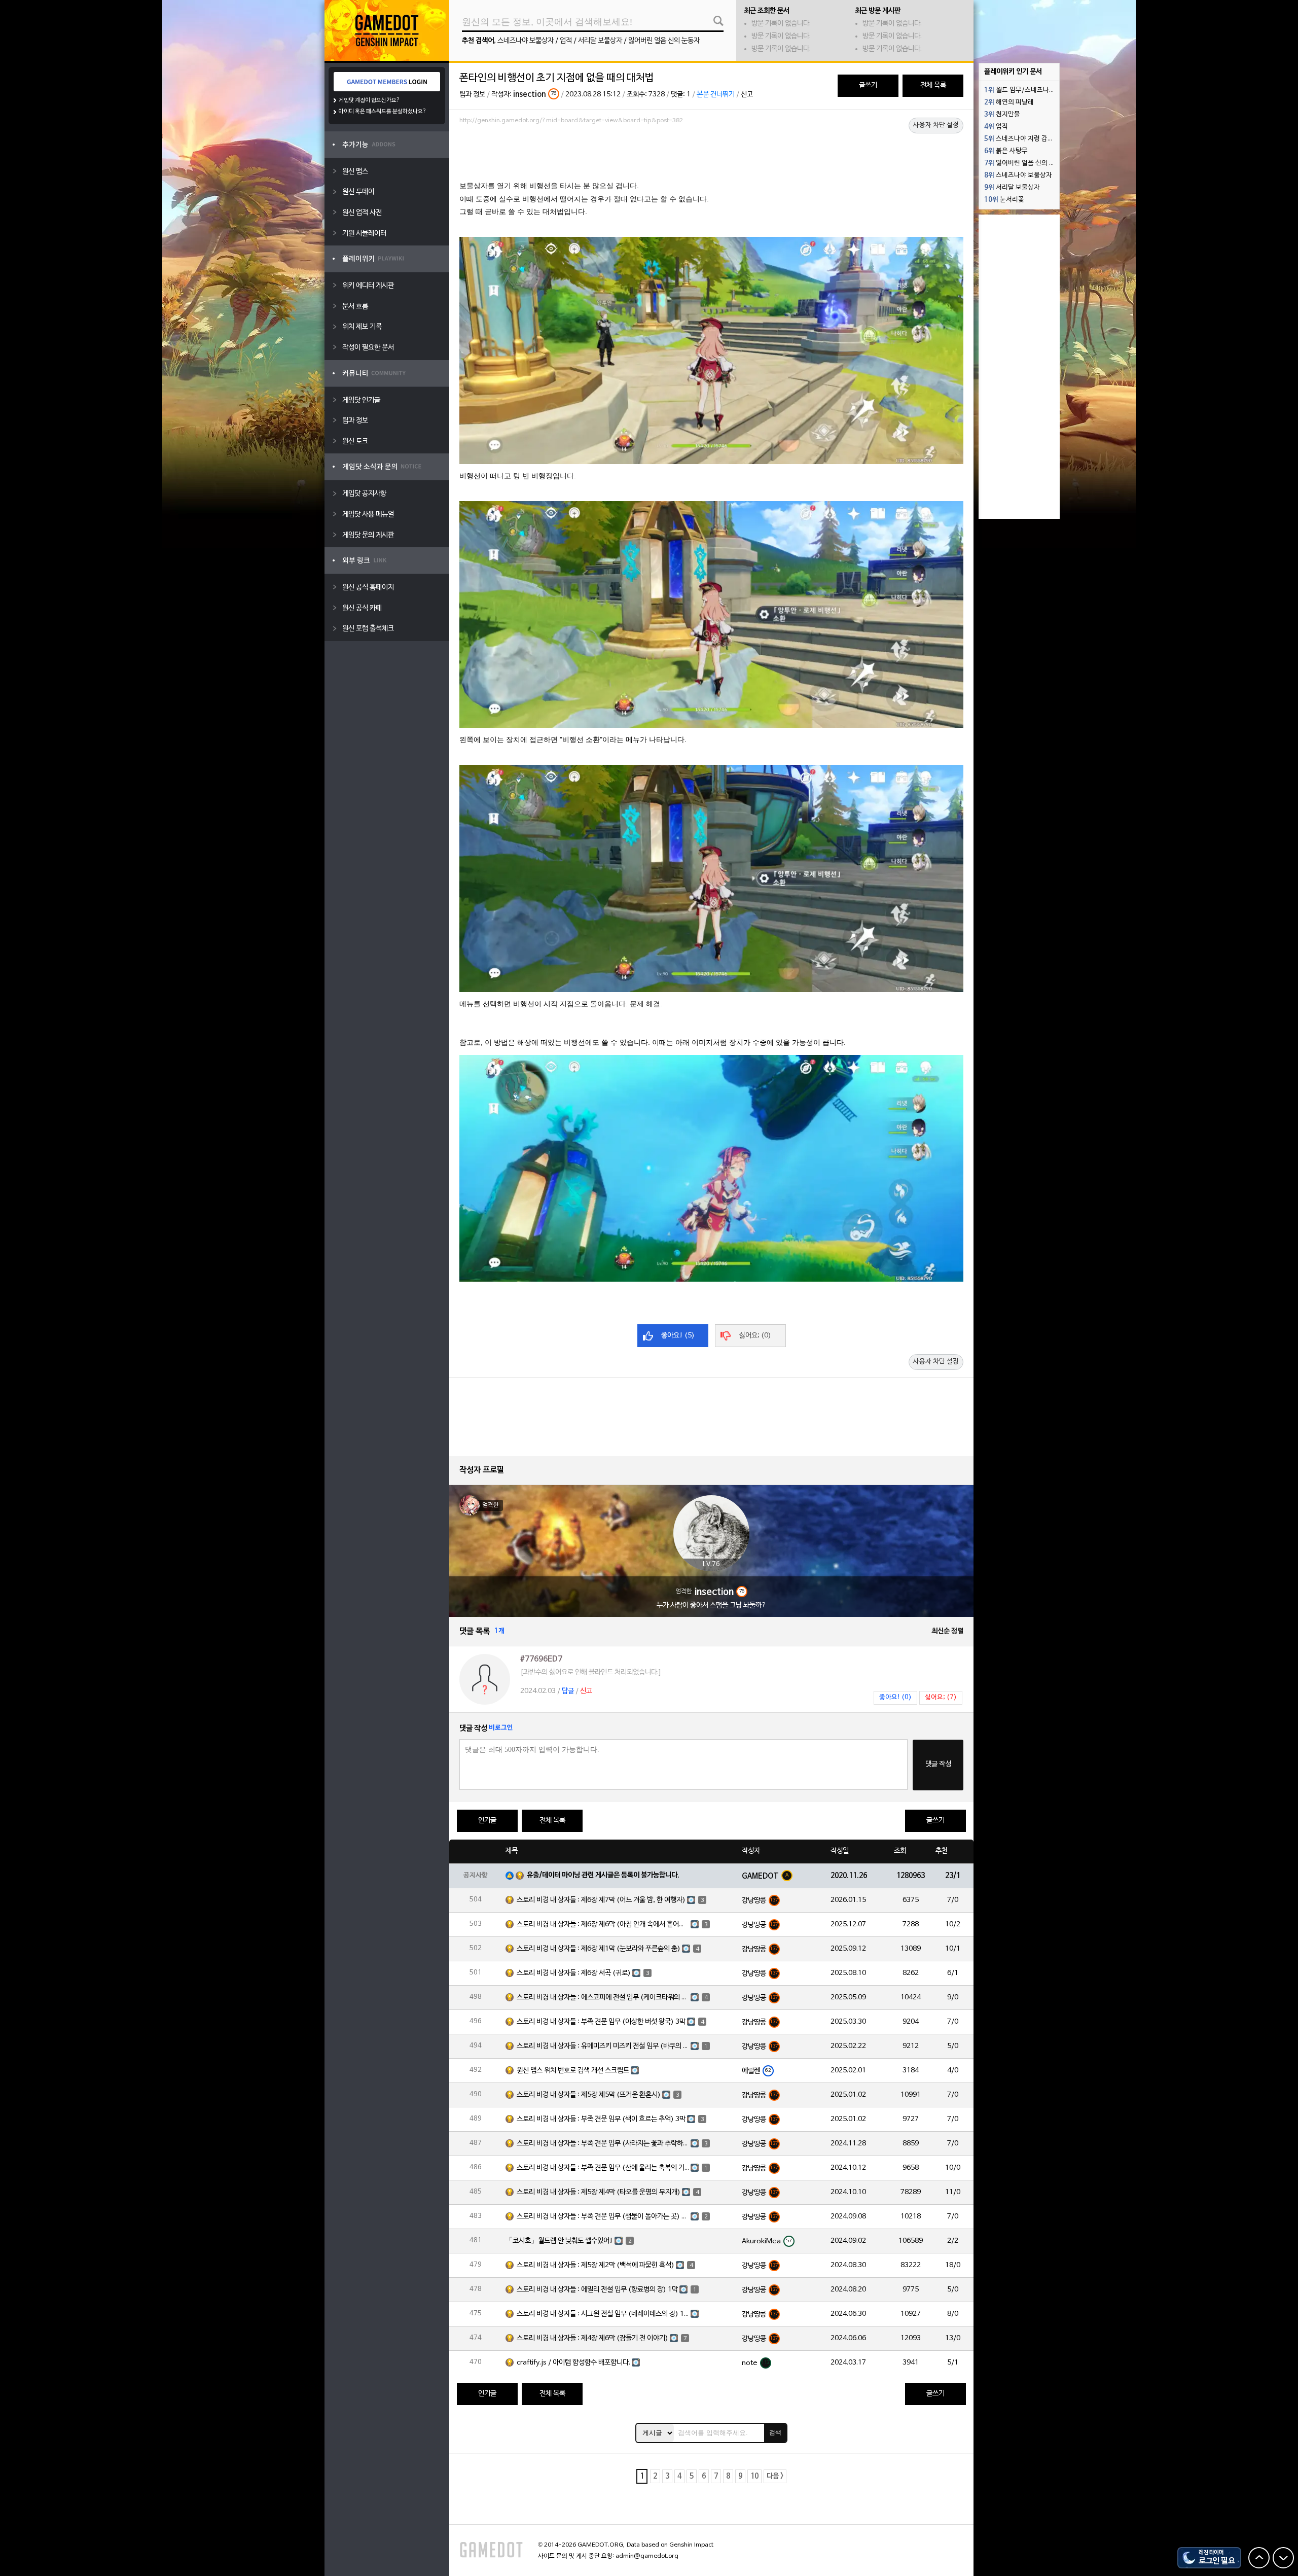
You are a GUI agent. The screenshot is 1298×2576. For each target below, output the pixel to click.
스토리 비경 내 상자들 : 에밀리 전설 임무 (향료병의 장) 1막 (597, 2290)
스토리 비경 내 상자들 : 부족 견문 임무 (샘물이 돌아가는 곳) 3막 (603, 2217)
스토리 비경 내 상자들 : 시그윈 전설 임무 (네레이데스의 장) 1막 (603, 2314)
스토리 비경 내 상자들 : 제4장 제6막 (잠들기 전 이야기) (592, 2338)
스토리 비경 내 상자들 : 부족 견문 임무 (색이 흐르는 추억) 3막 (601, 2119)
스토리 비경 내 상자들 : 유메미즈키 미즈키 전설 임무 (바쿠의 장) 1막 (603, 2046)
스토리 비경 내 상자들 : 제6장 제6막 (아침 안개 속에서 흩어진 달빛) (603, 1925)
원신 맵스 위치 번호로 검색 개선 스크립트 (573, 2071)
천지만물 (1002, 115)
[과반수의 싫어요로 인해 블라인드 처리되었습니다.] (591, 1672)
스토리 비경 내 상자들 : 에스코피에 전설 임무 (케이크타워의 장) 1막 (603, 1998)
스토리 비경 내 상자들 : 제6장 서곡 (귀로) (574, 1973)
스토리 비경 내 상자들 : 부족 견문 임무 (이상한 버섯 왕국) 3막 (601, 2022)
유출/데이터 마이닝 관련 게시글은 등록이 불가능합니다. (603, 1875)
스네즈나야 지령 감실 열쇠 (1022, 139)
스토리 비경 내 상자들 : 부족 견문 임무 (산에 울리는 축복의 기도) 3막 (603, 2168)
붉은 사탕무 (1006, 151)
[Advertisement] (711, 156)
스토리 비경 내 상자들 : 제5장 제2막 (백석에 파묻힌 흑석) (596, 2265)
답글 (568, 1691)
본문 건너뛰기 (716, 95)
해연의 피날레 (1009, 102)
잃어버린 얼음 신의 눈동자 (664, 41)
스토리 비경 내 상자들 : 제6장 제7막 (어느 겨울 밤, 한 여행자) (601, 1900)
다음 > (775, 2476)
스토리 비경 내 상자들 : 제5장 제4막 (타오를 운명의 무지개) (599, 2192)
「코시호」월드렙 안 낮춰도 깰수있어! (559, 2241)
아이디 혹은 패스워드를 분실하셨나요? (383, 112)
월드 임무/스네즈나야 (1020, 90)
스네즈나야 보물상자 (526, 41)
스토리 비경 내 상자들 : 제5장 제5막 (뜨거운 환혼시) (589, 2095)
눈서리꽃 (1004, 200)
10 (754, 2476)
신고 (747, 95)
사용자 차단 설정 (936, 125)
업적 (566, 41)
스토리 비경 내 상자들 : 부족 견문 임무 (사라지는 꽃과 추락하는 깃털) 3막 (603, 2144)
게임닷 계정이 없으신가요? (369, 100)
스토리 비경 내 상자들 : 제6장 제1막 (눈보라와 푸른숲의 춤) (599, 1949)
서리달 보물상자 (600, 41)
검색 (775, 2432)
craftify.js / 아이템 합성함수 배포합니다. (573, 2363)
